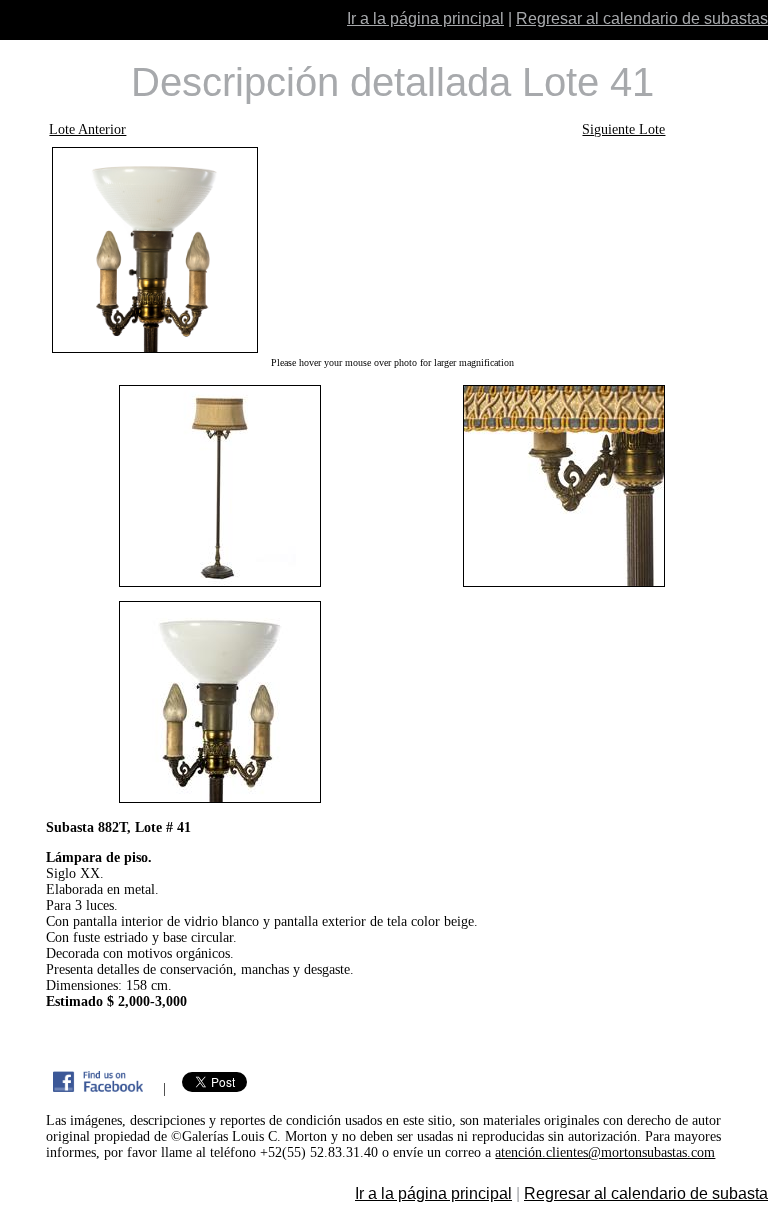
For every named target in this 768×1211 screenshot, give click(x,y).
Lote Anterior (87, 129)
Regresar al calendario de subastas (642, 18)
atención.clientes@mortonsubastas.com (605, 1152)
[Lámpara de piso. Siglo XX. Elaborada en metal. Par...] (391, 250)
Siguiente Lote (623, 129)
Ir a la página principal (425, 18)
